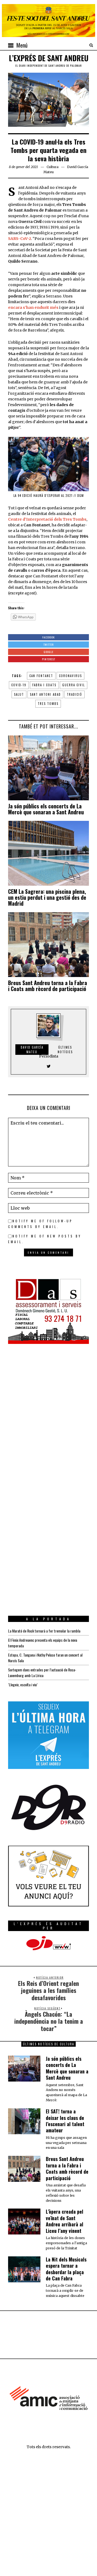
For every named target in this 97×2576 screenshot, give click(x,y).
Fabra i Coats (44, 685)
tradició (75, 694)
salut (19, 694)
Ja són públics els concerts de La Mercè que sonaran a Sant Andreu (46, 809)
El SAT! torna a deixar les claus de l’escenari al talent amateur (65, 2121)
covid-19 (19, 685)
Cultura (53, 167)
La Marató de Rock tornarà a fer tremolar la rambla (44, 1631)
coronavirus (70, 676)
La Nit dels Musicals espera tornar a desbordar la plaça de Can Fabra (66, 2269)
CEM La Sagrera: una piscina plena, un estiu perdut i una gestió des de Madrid (47, 897)
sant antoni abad (45, 694)
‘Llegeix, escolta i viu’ (23, 1685)
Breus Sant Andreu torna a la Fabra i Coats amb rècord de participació (48, 986)
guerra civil (74, 685)
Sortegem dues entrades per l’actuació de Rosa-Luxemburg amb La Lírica (42, 1672)
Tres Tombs (48, 704)
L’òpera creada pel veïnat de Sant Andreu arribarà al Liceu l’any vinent (65, 2221)
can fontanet (41, 676)
